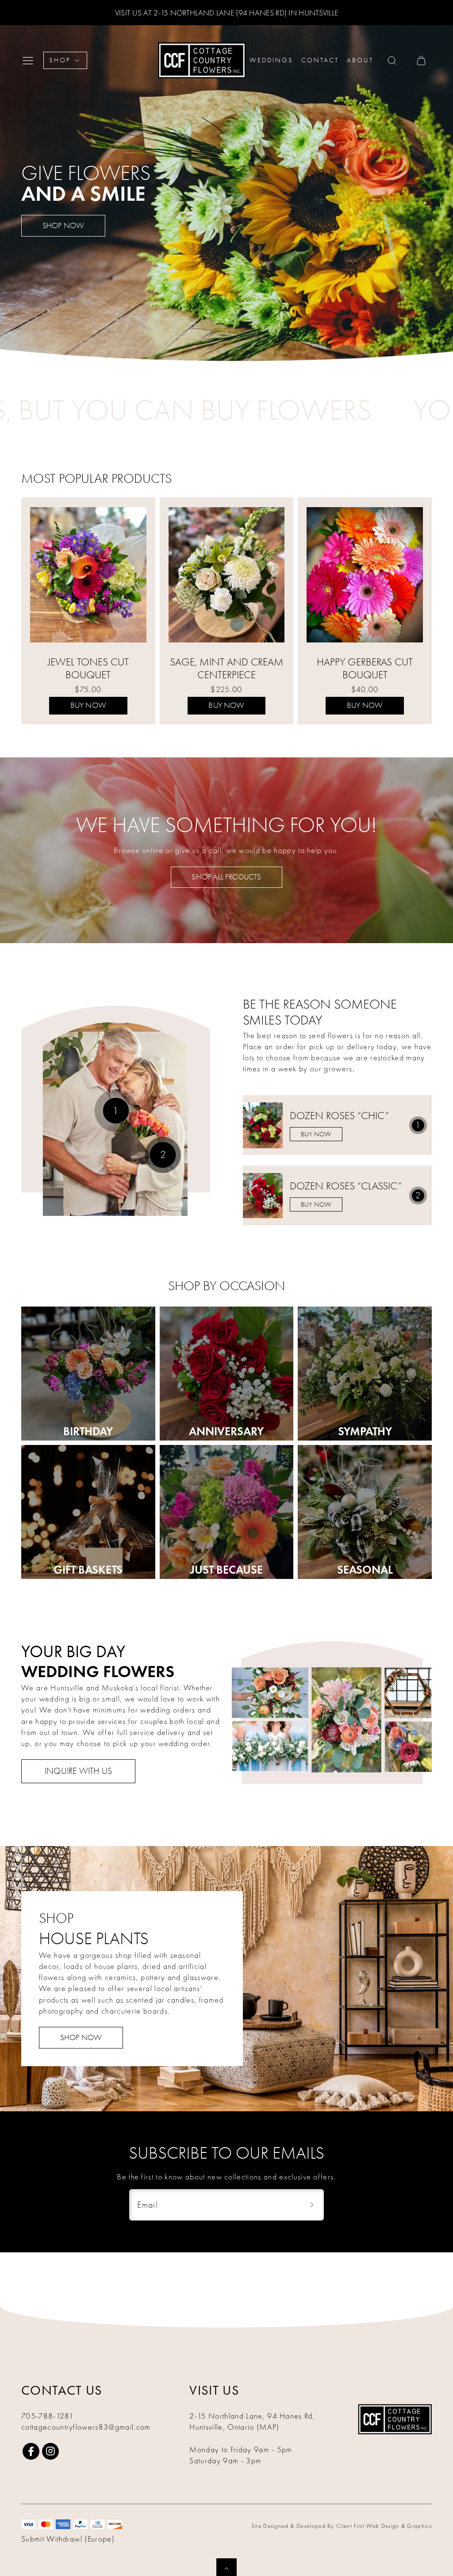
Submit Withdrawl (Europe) (68, 2539)
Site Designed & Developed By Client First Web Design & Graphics (342, 2526)
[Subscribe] (312, 2205)
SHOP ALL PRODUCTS (226, 877)
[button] (31, 61)
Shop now (63, 226)
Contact (320, 60)
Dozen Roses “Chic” (339, 1116)
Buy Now (88, 705)
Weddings (271, 60)
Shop (60, 60)
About (360, 60)
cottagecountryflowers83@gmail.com (86, 2427)
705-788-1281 (48, 2416)
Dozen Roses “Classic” (346, 1186)
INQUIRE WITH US (78, 1771)
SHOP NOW (81, 2038)
